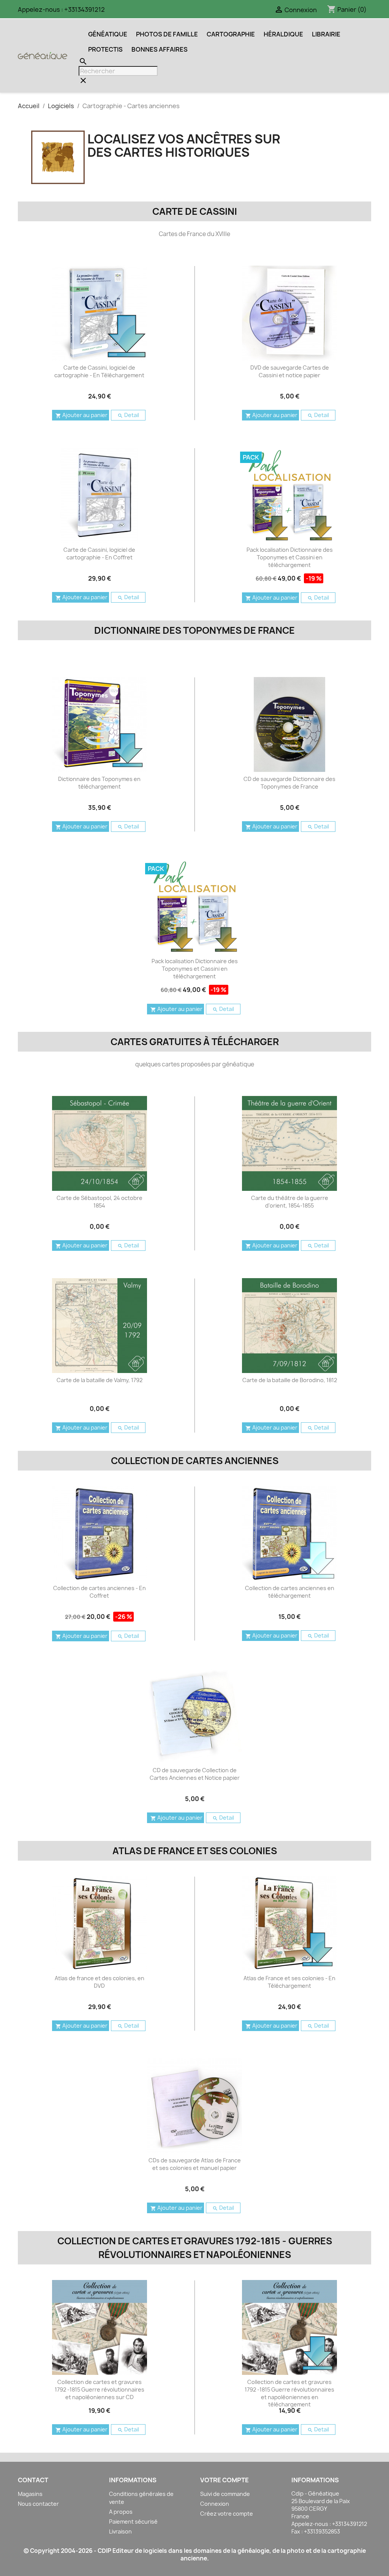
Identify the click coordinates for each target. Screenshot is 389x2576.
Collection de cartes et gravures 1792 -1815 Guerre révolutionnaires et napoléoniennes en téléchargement (289, 2393)
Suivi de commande (225, 2494)
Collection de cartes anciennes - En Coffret (100, 1592)
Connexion (215, 2504)
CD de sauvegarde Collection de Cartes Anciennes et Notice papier (195, 1774)
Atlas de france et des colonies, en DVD (100, 1982)
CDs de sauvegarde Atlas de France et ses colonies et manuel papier (195, 2164)
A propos (121, 2512)
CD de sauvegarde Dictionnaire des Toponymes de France (289, 783)
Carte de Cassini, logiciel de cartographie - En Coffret (99, 553)
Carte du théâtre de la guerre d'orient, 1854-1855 (290, 1202)
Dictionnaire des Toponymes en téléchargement (99, 783)
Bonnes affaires (160, 49)
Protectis (105, 49)
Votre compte (225, 2480)
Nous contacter (38, 2504)
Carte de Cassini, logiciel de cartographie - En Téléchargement (99, 371)
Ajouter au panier (81, 415)
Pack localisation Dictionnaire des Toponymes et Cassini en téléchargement (290, 557)
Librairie (326, 34)
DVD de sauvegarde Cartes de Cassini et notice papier (290, 371)
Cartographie (231, 34)
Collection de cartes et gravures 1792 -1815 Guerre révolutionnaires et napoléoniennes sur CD (100, 2389)
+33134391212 (85, 9)
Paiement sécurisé (133, 2522)
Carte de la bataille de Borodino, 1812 (290, 1380)
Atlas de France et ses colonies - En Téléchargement (289, 1982)
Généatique (108, 34)
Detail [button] (128, 415)
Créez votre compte (227, 2514)
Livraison (120, 2531)
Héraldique (283, 34)
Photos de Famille (167, 34)
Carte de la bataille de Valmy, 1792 (100, 1380)
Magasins (30, 2494)
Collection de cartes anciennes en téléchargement (290, 1592)
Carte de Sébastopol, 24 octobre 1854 (100, 1202)
